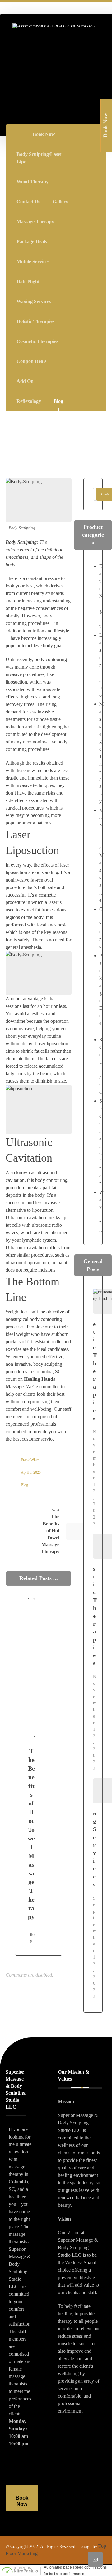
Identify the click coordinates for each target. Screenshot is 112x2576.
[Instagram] (93, 148)
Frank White (30, 1460)
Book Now (105, 125)
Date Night (101, 596)
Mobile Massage (101, 855)
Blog (24, 1485)
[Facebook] (93, 135)
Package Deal (101, 993)
